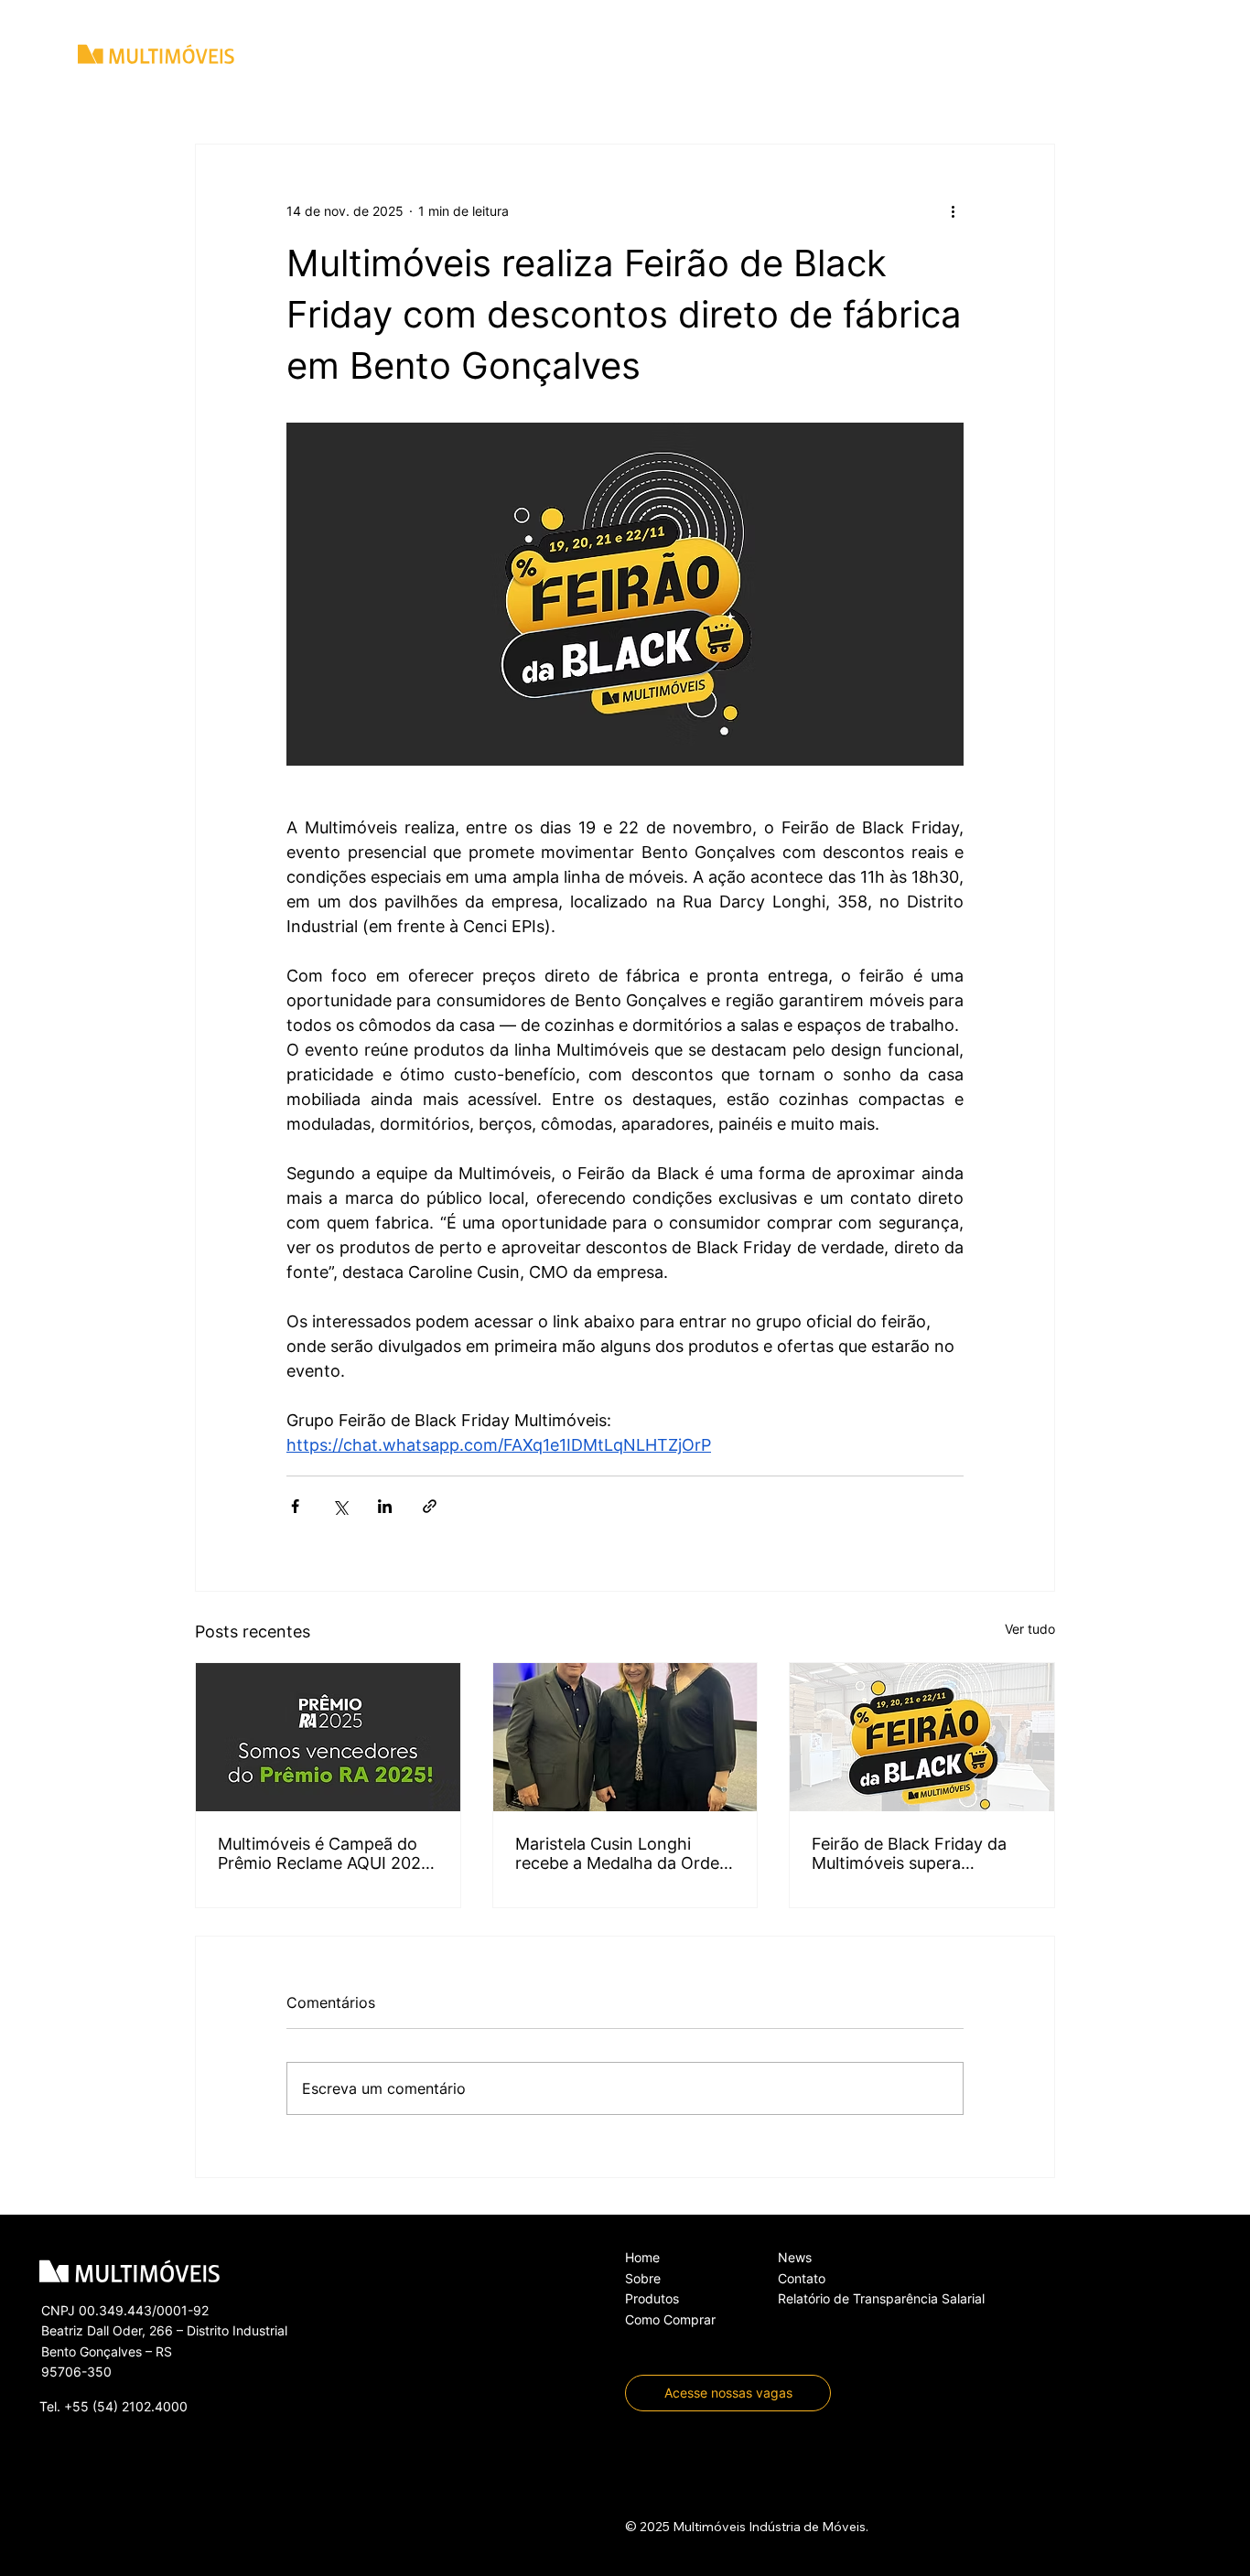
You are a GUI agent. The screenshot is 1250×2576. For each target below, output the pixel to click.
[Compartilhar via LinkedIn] (385, 1506)
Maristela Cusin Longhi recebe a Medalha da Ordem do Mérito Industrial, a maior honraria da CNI (625, 1853)
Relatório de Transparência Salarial (881, 2298)
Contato (802, 2278)
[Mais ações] (953, 210)
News (795, 2257)
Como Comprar (670, 2319)
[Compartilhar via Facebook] (295, 1506)
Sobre (643, 2278)
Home (642, 2257)
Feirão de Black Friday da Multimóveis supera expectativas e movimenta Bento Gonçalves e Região (914, 1853)
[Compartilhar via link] (430, 1506)
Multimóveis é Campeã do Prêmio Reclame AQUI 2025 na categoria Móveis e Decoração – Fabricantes (324, 1853)
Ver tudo (1030, 1629)
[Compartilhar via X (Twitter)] (340, 1506)
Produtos (652, 2298)
